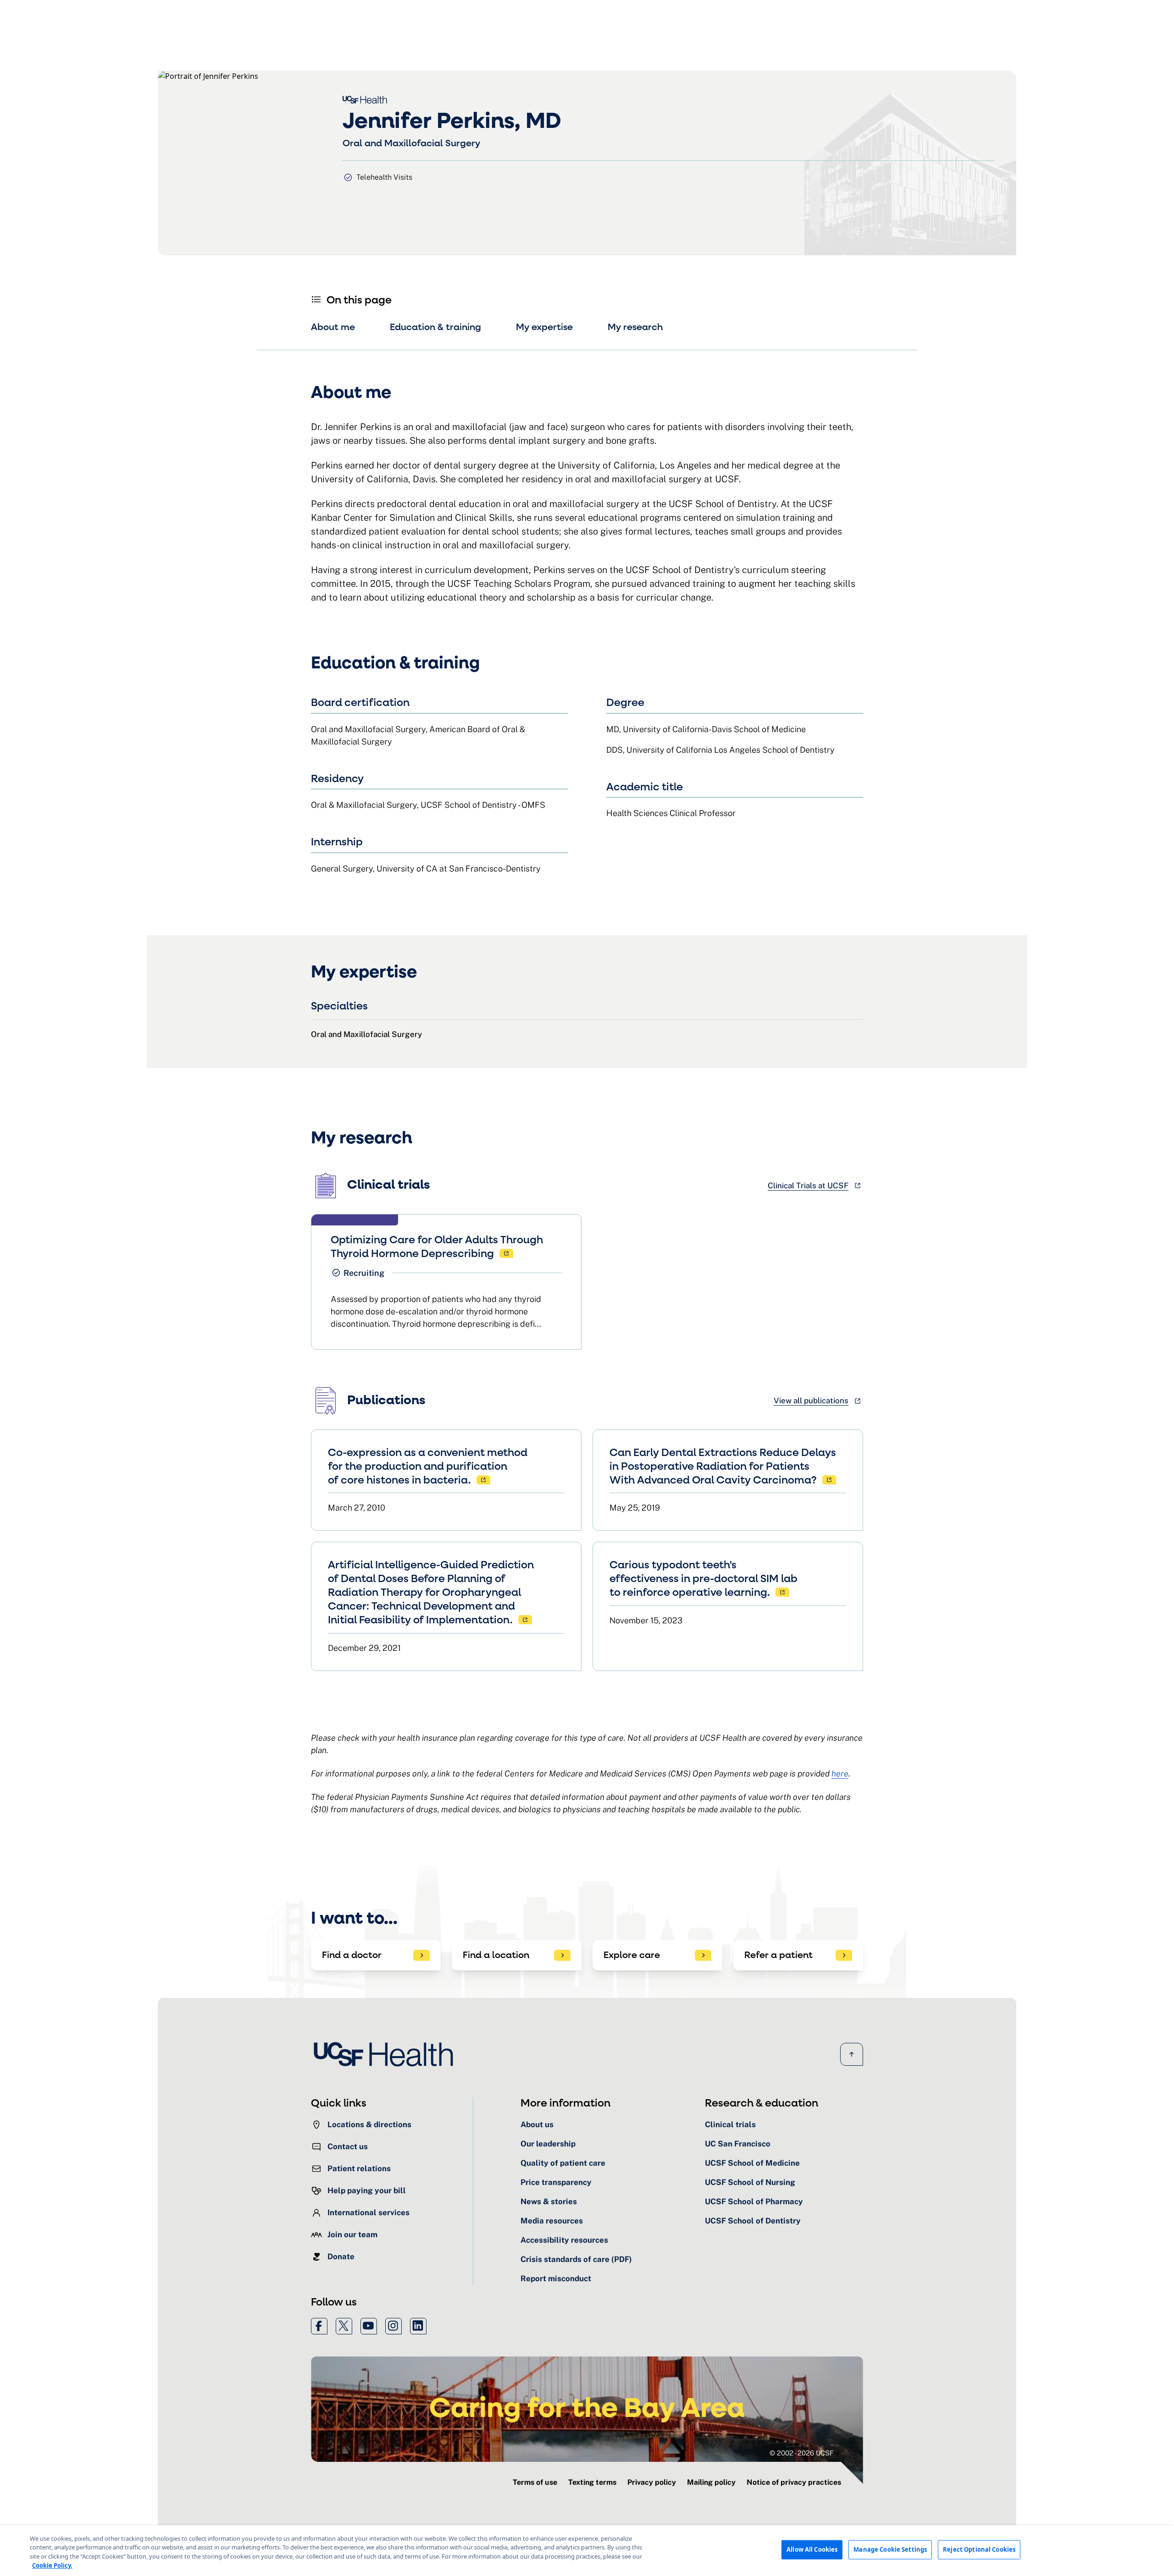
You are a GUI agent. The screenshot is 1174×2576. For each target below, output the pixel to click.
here (840, 1773)
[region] (587, 2551)
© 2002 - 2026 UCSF (802, 2453)
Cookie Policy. (52, 2565)
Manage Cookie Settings (890, 2549)
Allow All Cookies (812, 2549)
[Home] (386, 2054)
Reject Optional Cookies (979, 2549)
